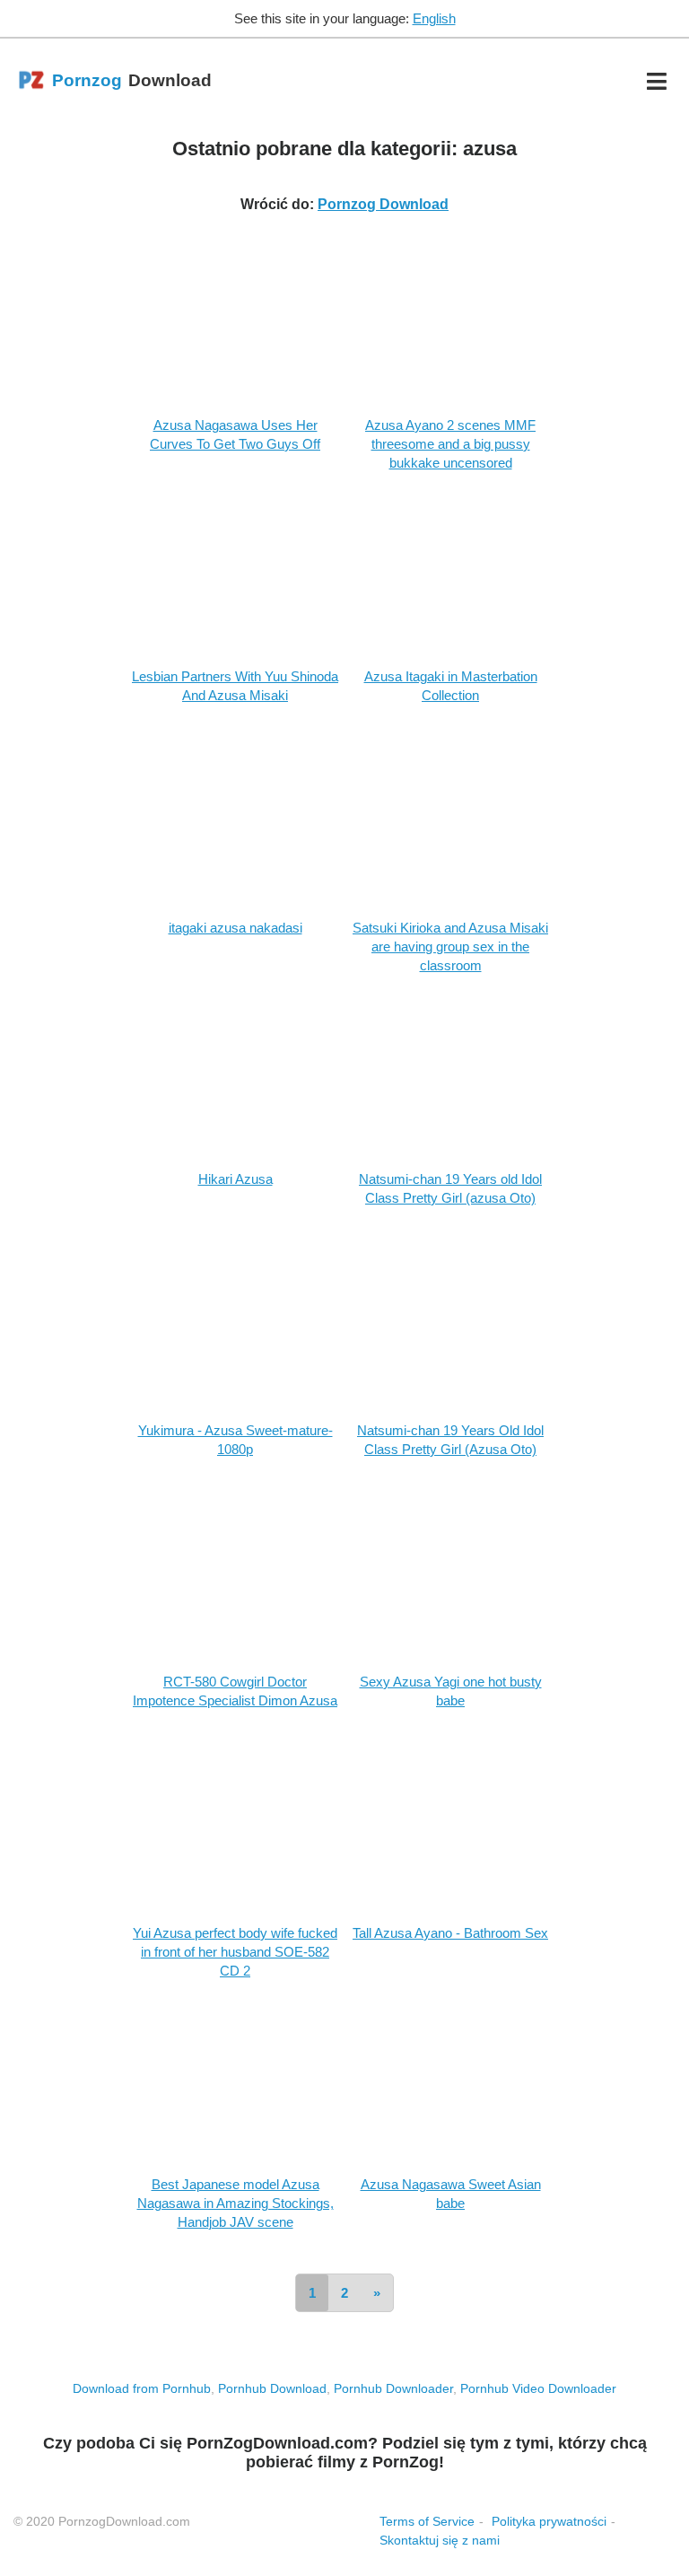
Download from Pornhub (142, 2388)
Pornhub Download (272, 2388)
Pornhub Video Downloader (538, 2388)
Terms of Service (427, 2521)
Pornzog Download (383, 204)
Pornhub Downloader (393, 2388)
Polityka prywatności (549, 2521)
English (434, 18)
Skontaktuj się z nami (440, 2540)
